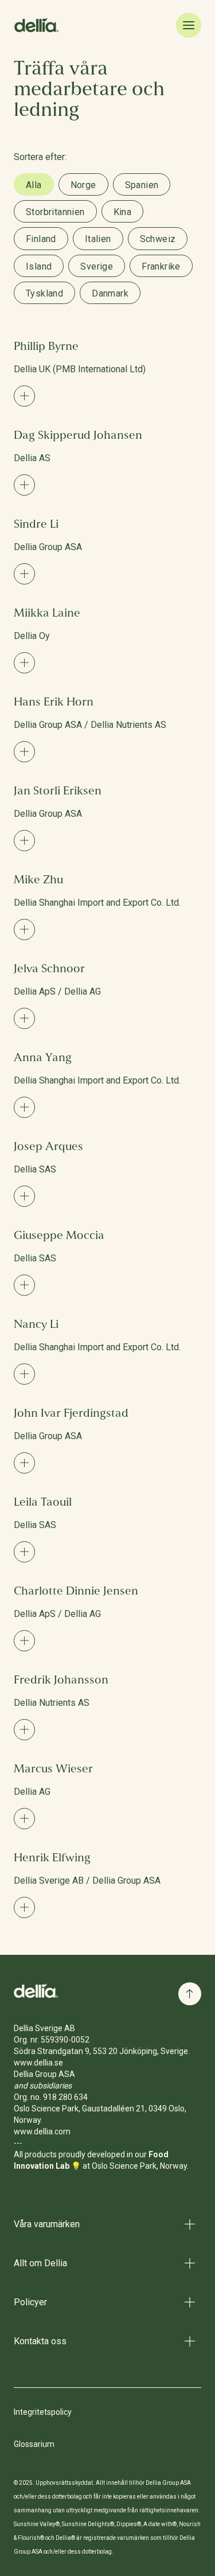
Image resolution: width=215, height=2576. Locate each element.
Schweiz (158, 239)
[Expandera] (24, 396)
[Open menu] (189, 25)
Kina (123, 212)
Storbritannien (55, 212)
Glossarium (34, 2444)
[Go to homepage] (37, 1991)
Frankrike (161, 266)
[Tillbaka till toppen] (190, 1994)
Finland (41, 239)
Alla (34, 185)
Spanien (142, 185)
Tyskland (44, 293)
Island (39, 266)
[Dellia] (37, 25)
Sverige (97, 266)
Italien (98, 239)
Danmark (110, 293)
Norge (83, 185)
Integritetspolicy (43, 2412)
